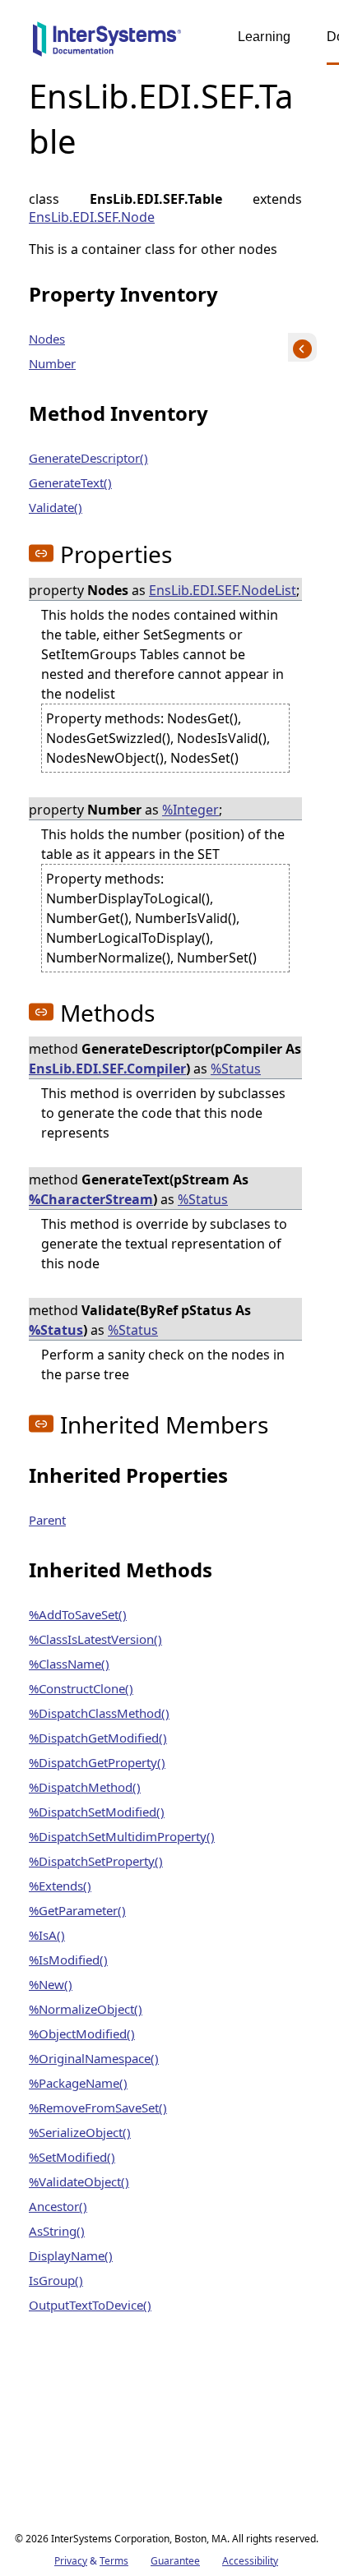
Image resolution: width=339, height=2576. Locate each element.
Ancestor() (58, 2206)
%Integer (190, 810)
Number (52, 363)
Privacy (71, 2561)
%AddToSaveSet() (78, 1614)
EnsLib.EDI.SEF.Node (92, 217)
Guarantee (175, 2561)
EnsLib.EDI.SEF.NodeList (223, 590)
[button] (41, 553)
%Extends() (60, 1886)
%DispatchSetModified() (97, 1812)
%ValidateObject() (79, 2181)
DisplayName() (71, 2255)
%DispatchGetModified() (98, 1738)
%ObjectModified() (82, 2034)
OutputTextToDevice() (90, 2305)
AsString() (57, 2231)
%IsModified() (68, 1960)
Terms (114, 2561)
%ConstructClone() (81, 1688)
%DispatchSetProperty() (96, 1861)
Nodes (47, 339)
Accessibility (250, 2561)
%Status (236, 1069)
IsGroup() (56, 2280)
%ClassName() (69, 1664)
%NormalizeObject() (86, 2009)
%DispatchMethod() (85, 1787)
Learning (264, 37)
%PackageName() (78, 2083)
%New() (51, 1984)
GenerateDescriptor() (88, 458)
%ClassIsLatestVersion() (95, 1639)
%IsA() (47, 1935)
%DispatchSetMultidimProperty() (122, 1836)
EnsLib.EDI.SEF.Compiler (107, 1069)
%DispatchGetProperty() (97, 1762)
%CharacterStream (91, 1199)
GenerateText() (70, 482)
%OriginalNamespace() (94, 2058)
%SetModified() (72, 2157)
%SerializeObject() (80, 2132)
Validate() (56, 507)
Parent (47, 1520)
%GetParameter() (77, 1910)
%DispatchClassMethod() (99, 1713)
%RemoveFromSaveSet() (98, 2107)
